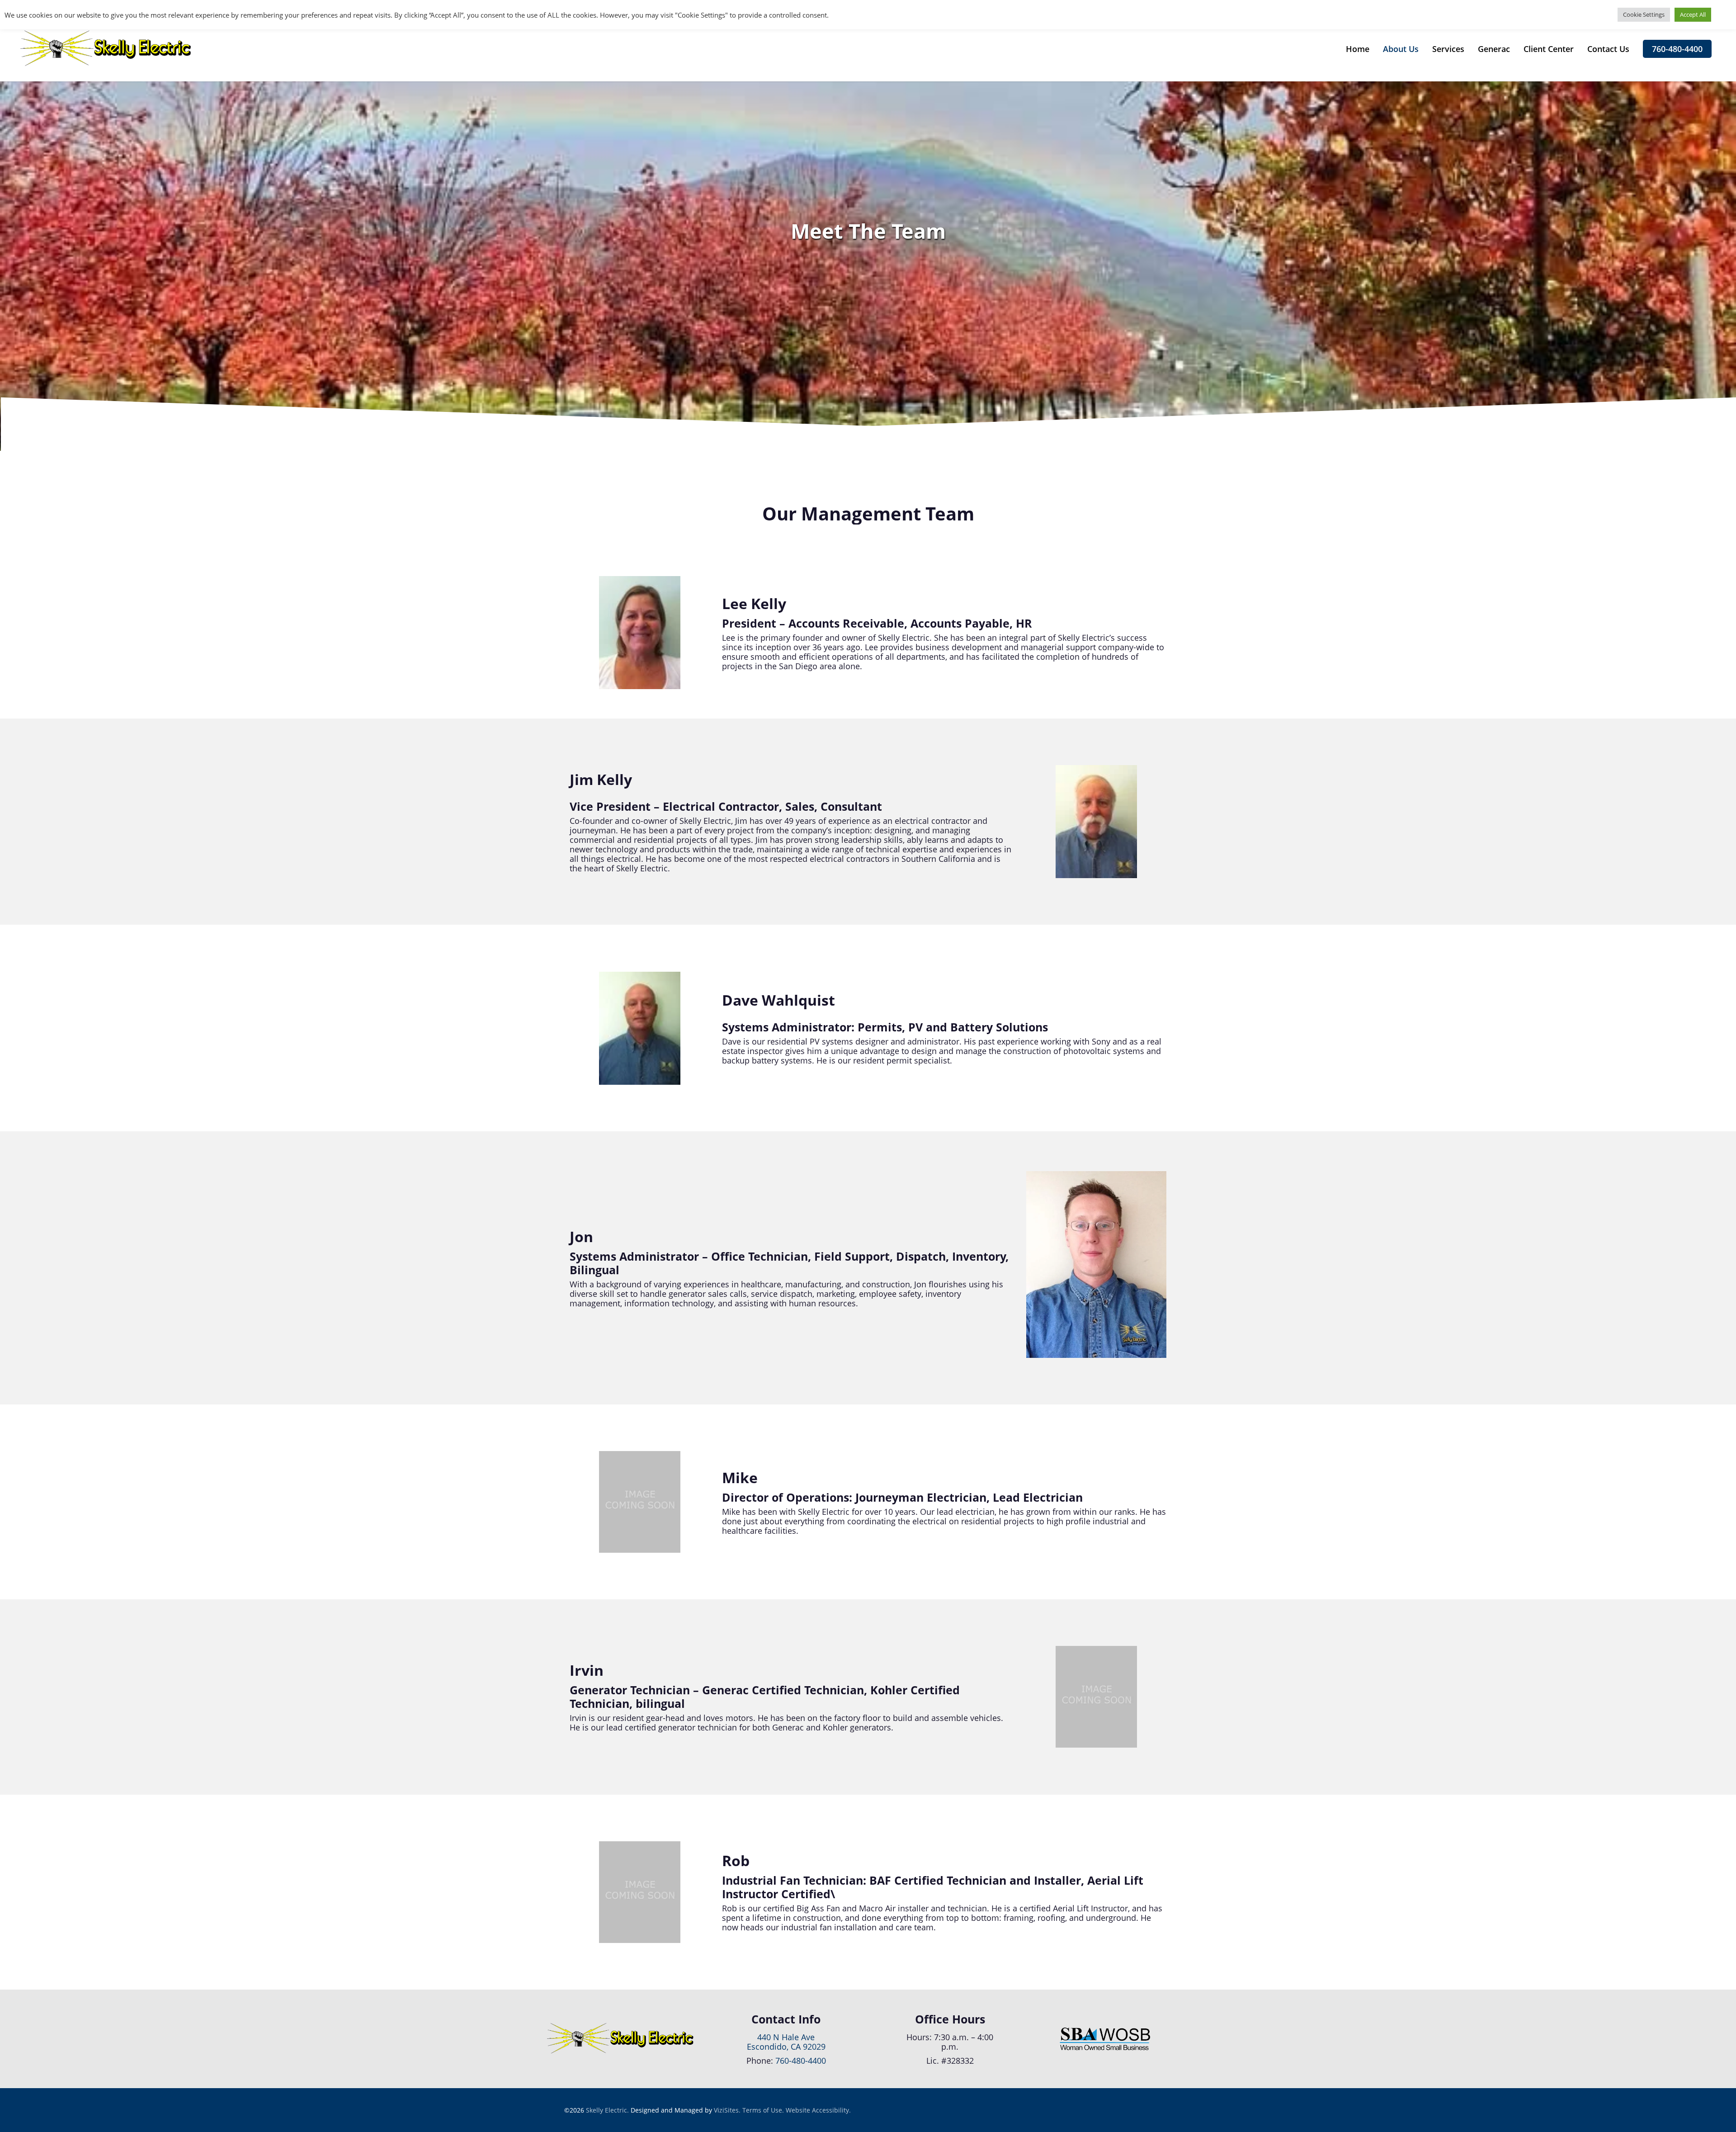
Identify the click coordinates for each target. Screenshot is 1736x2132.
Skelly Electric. (607, 2110)
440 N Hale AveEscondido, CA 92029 (786, 2042)
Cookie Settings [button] (1644, 14)
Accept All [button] (1693, 14)
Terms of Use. (763, 2110)
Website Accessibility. (818, 2110)
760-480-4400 (801, 2061)
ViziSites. (727, 2110)
